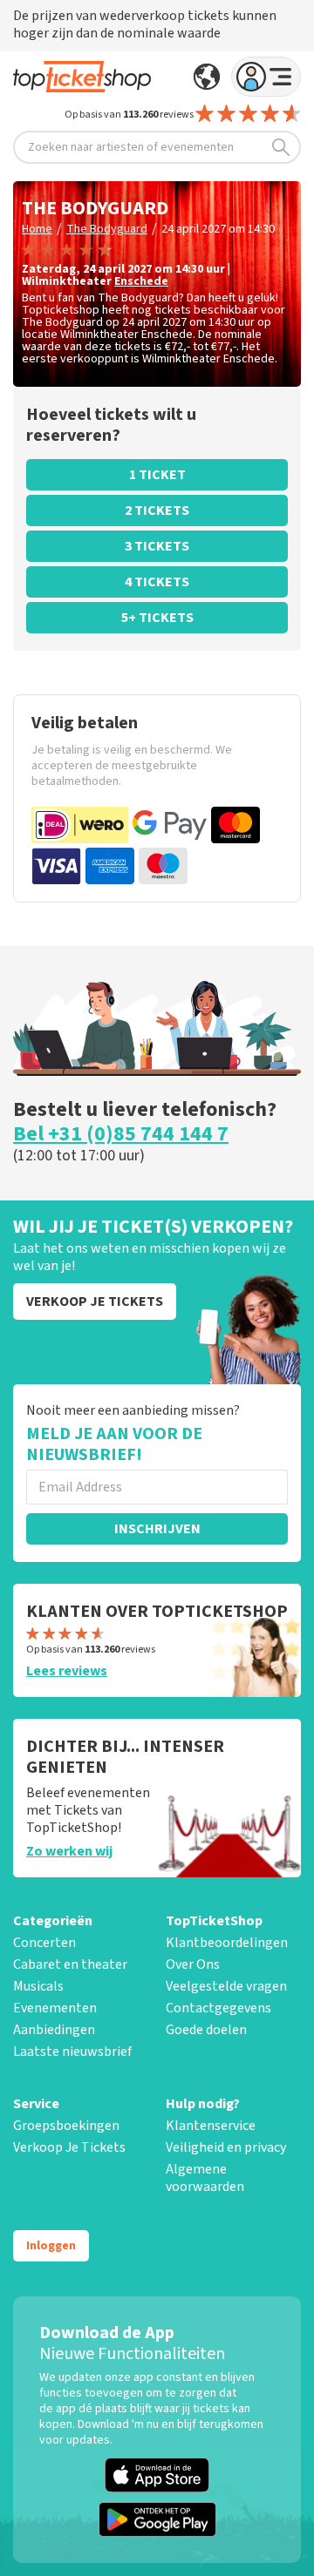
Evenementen (55, 2008)
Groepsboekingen (66, 2126)
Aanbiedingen (54, 2030)
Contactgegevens (218, 2008)
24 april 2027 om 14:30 (218, 229)
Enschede (141, 281)
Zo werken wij (69, 1851)
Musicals (38, 1986)
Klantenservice (211, 2126)
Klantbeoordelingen (227, 1943)
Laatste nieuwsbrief (72, 2052)
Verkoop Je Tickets (69, 2147)
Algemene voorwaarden (205, 2178)
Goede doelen (206, 2030)
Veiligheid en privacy (226, 2147)
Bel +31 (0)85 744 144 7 (121, 1134)
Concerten (44, 1943)
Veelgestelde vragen (226, 1986)
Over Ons (193, 1964)
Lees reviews (67, 1671)
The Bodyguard (107, 229)
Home (37, 229)
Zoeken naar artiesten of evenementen (131, 147)
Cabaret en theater (70, 1964)
